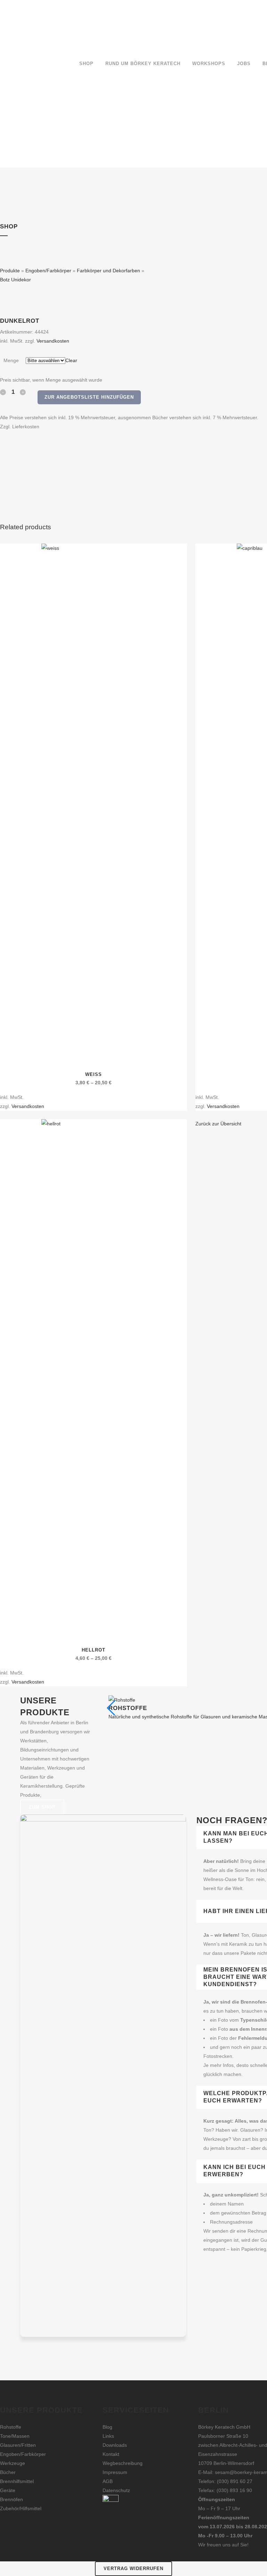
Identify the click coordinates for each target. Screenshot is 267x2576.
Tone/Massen (15, 2436)
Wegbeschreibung (123, 2463)
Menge (11, 360)
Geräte (8, 2490)
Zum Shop (42, 1807)
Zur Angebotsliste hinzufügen (89, 397)
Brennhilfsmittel (17, 2481)
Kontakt (111, 2454)
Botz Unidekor (15, 280)
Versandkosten (53, 341)
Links (108, 2436)
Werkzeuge (13, 2463)
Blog (107, 2427)
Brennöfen (11, 2499)
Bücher (8, 2472)
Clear (71, 360)
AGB (108, 2481)
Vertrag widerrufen (133, 2569)
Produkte (10, 271)
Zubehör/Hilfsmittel (21, 2508)
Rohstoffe (11, 2427)
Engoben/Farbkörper (48, 271)
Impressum (115, 2472)
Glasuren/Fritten (18, 2445)
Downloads (115, 2445)
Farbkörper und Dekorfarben (108, 271)
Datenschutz (116, 2490)
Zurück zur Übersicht (218, 1124)
